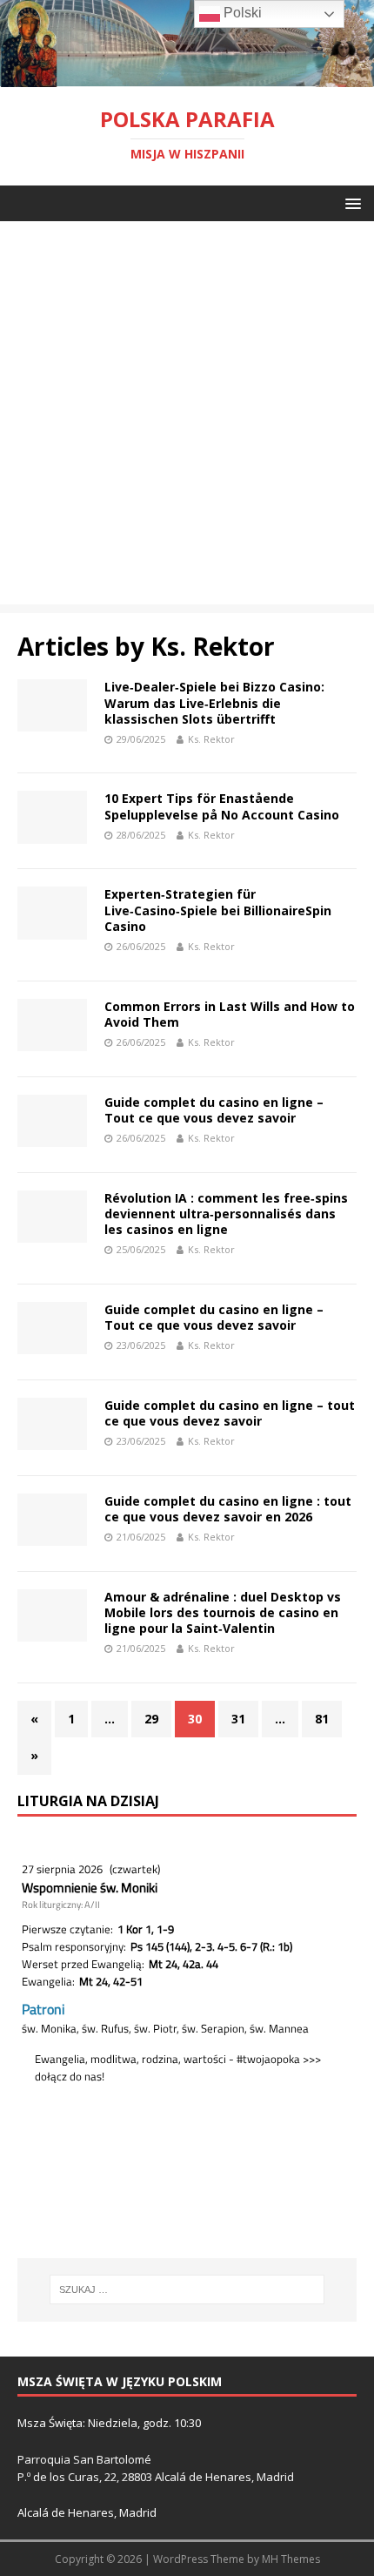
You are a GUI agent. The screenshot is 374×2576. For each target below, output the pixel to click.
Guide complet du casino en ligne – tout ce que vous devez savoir (230, 1413)
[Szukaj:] (187, 2289)
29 (151, 1719)
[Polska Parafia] (187, 76)
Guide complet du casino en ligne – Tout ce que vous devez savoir (214, 1110)
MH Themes (291, 2559)
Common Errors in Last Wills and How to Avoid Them (230, 1014)
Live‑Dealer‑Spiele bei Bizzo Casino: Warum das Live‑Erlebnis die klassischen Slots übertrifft (214, 702)
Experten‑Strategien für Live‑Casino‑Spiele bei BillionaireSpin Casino (218, 910)
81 (322, 1719)
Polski (241, 13)
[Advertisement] (187, 417)
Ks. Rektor (211, 739)
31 (238, 1719)
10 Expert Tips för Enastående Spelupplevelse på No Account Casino (222, 806)
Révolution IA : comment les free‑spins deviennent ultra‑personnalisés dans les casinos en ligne (226, 1214)
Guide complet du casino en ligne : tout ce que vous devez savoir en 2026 (228, 1509)
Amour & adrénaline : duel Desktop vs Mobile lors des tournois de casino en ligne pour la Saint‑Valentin (223, 1612)
